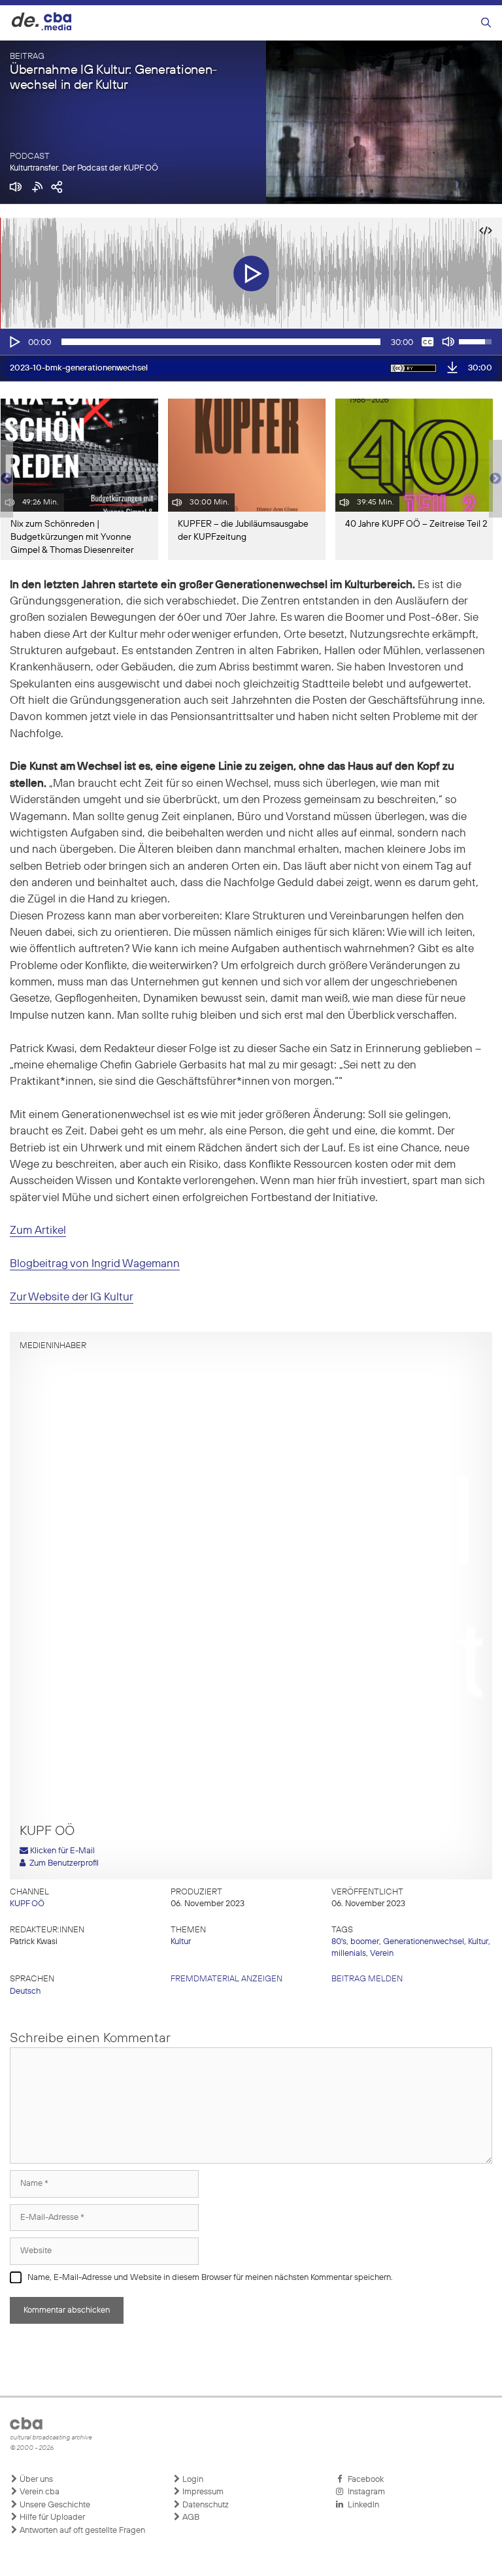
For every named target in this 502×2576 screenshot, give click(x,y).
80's (339, 1942)
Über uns (35, 2480)
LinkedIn (361, 2505)
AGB (190, 2518)
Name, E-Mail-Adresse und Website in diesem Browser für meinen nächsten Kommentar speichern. (210, 2278)
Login (192, 2480)
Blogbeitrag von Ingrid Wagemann (95, 1264)
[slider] (221, 342)
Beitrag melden (367, 1979)
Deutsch (25, 1991)
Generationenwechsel (424, 1942)
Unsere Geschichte (54, 2505)
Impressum (202, 2492)
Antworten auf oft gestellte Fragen (81, 2531)
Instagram (364, 2492)
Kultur (181, 1942)
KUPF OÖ (27, 1904)
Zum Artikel (38, 1231)
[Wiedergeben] (14, 342)
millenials (349, 1954)
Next (495, 479)
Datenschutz (205, 2505)
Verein (382, 1954)
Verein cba (39, 2492)
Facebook (364, 2480)
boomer (365, 1942)
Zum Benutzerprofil (62, 1863)
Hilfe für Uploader (51, 2518)
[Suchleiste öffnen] (486, 23)
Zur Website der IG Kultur (72, 1297)
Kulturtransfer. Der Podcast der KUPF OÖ (84, 168)
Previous (7, 479)
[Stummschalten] (448, 342)
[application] (251, 342)
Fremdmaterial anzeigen (226, 1979)
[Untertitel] (427, 342)
